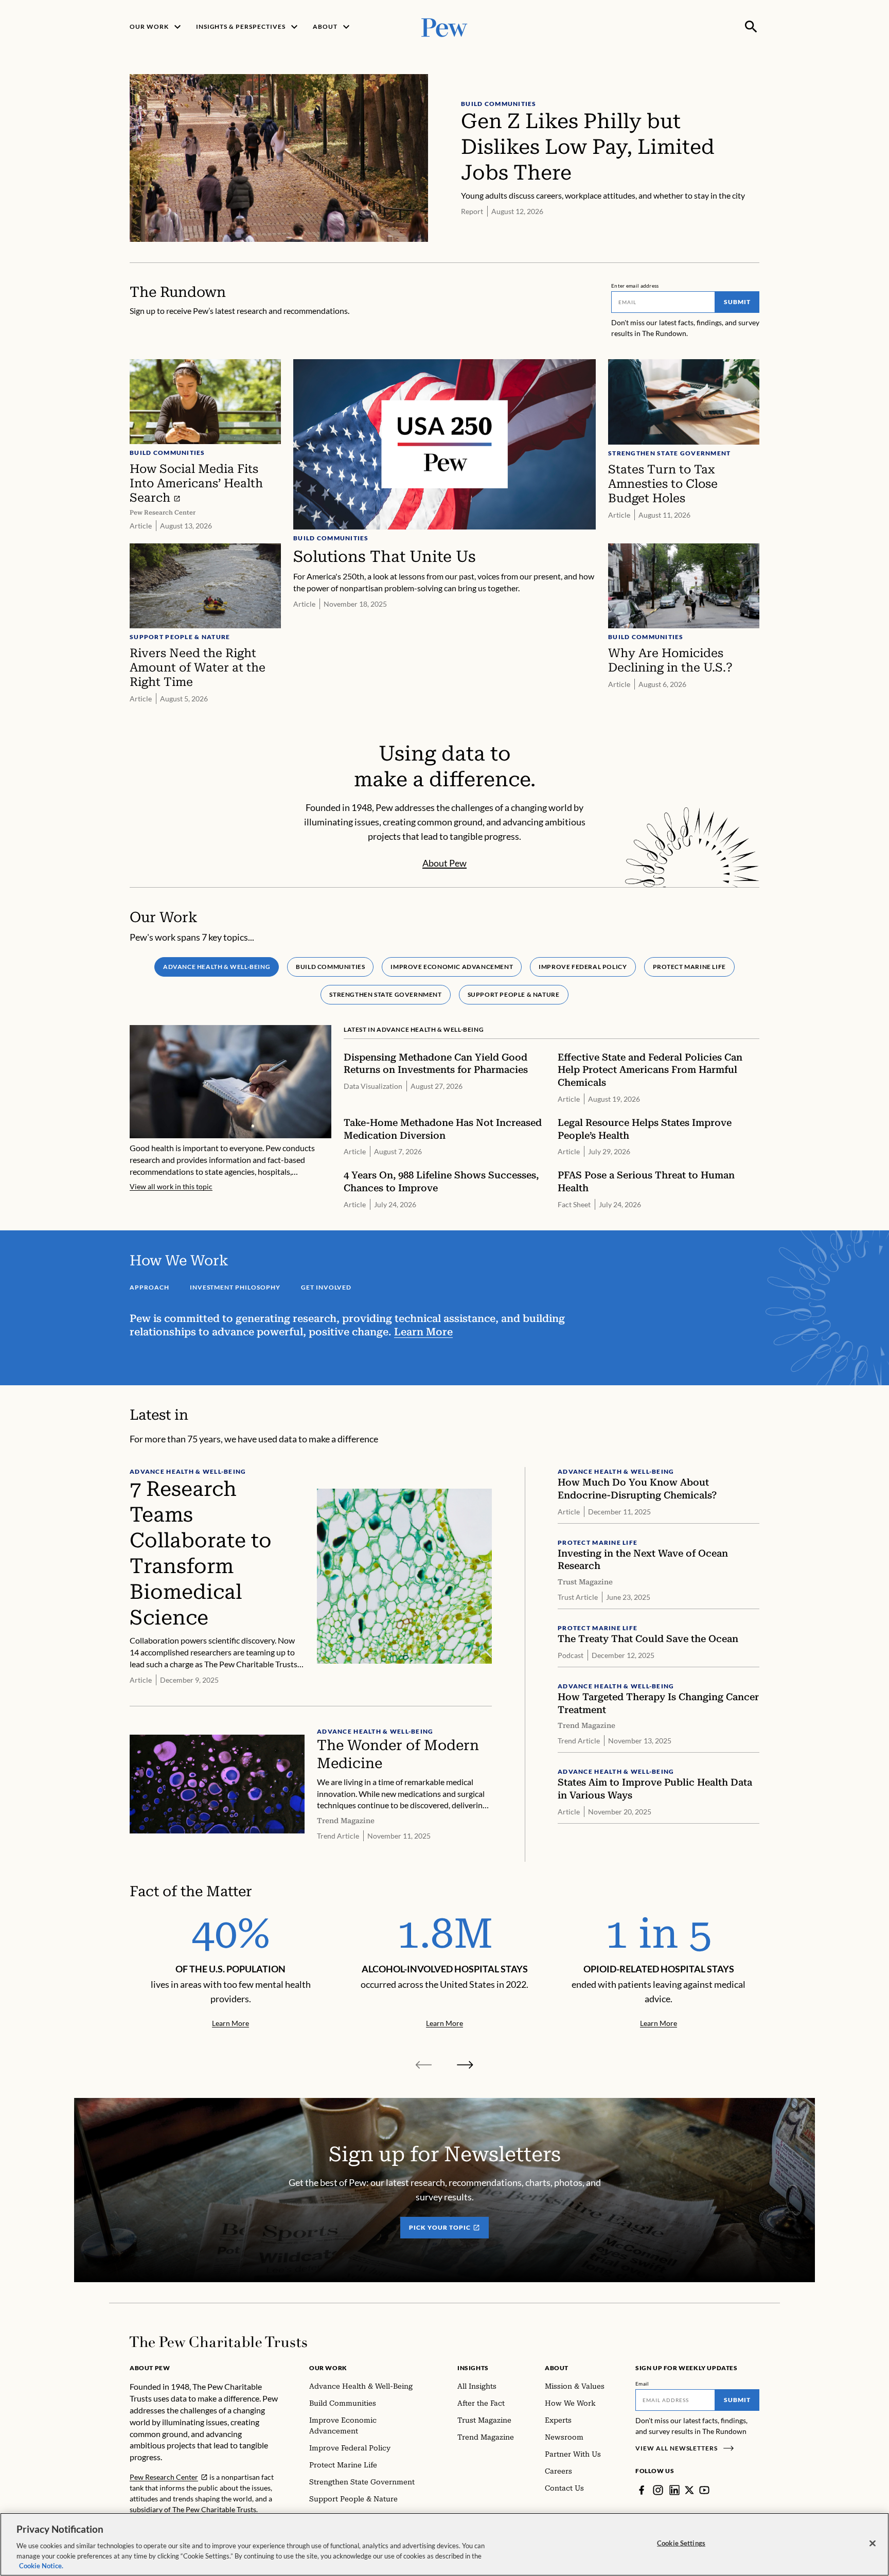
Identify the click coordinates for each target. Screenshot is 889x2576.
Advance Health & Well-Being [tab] (217, 967)
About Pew (444, 863)
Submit (737, 302)
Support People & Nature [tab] (514, 994)
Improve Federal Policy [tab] (583, 967)
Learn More (423, 1332)
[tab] (149, 1286)
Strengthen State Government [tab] (385, 994)
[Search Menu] (751, 27)
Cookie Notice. (41, 2565)
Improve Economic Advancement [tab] (452, 967)
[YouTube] (704, 2490)
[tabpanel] (444, 1117)
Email (642, 2384)
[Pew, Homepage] (444, 27)
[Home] (218, 2342)
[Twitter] (689, 2490)
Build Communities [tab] (330, 967)
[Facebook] (642, 2490)
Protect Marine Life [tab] (689, 967)
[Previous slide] (424, 2065)
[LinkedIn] (674, 2490)
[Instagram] (658, 2490)
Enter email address (635, 286)
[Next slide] (465, 2065)
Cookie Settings (681, 2543)
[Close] (873, 2544)
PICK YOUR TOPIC (440, 2227)
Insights (473, 2368)
